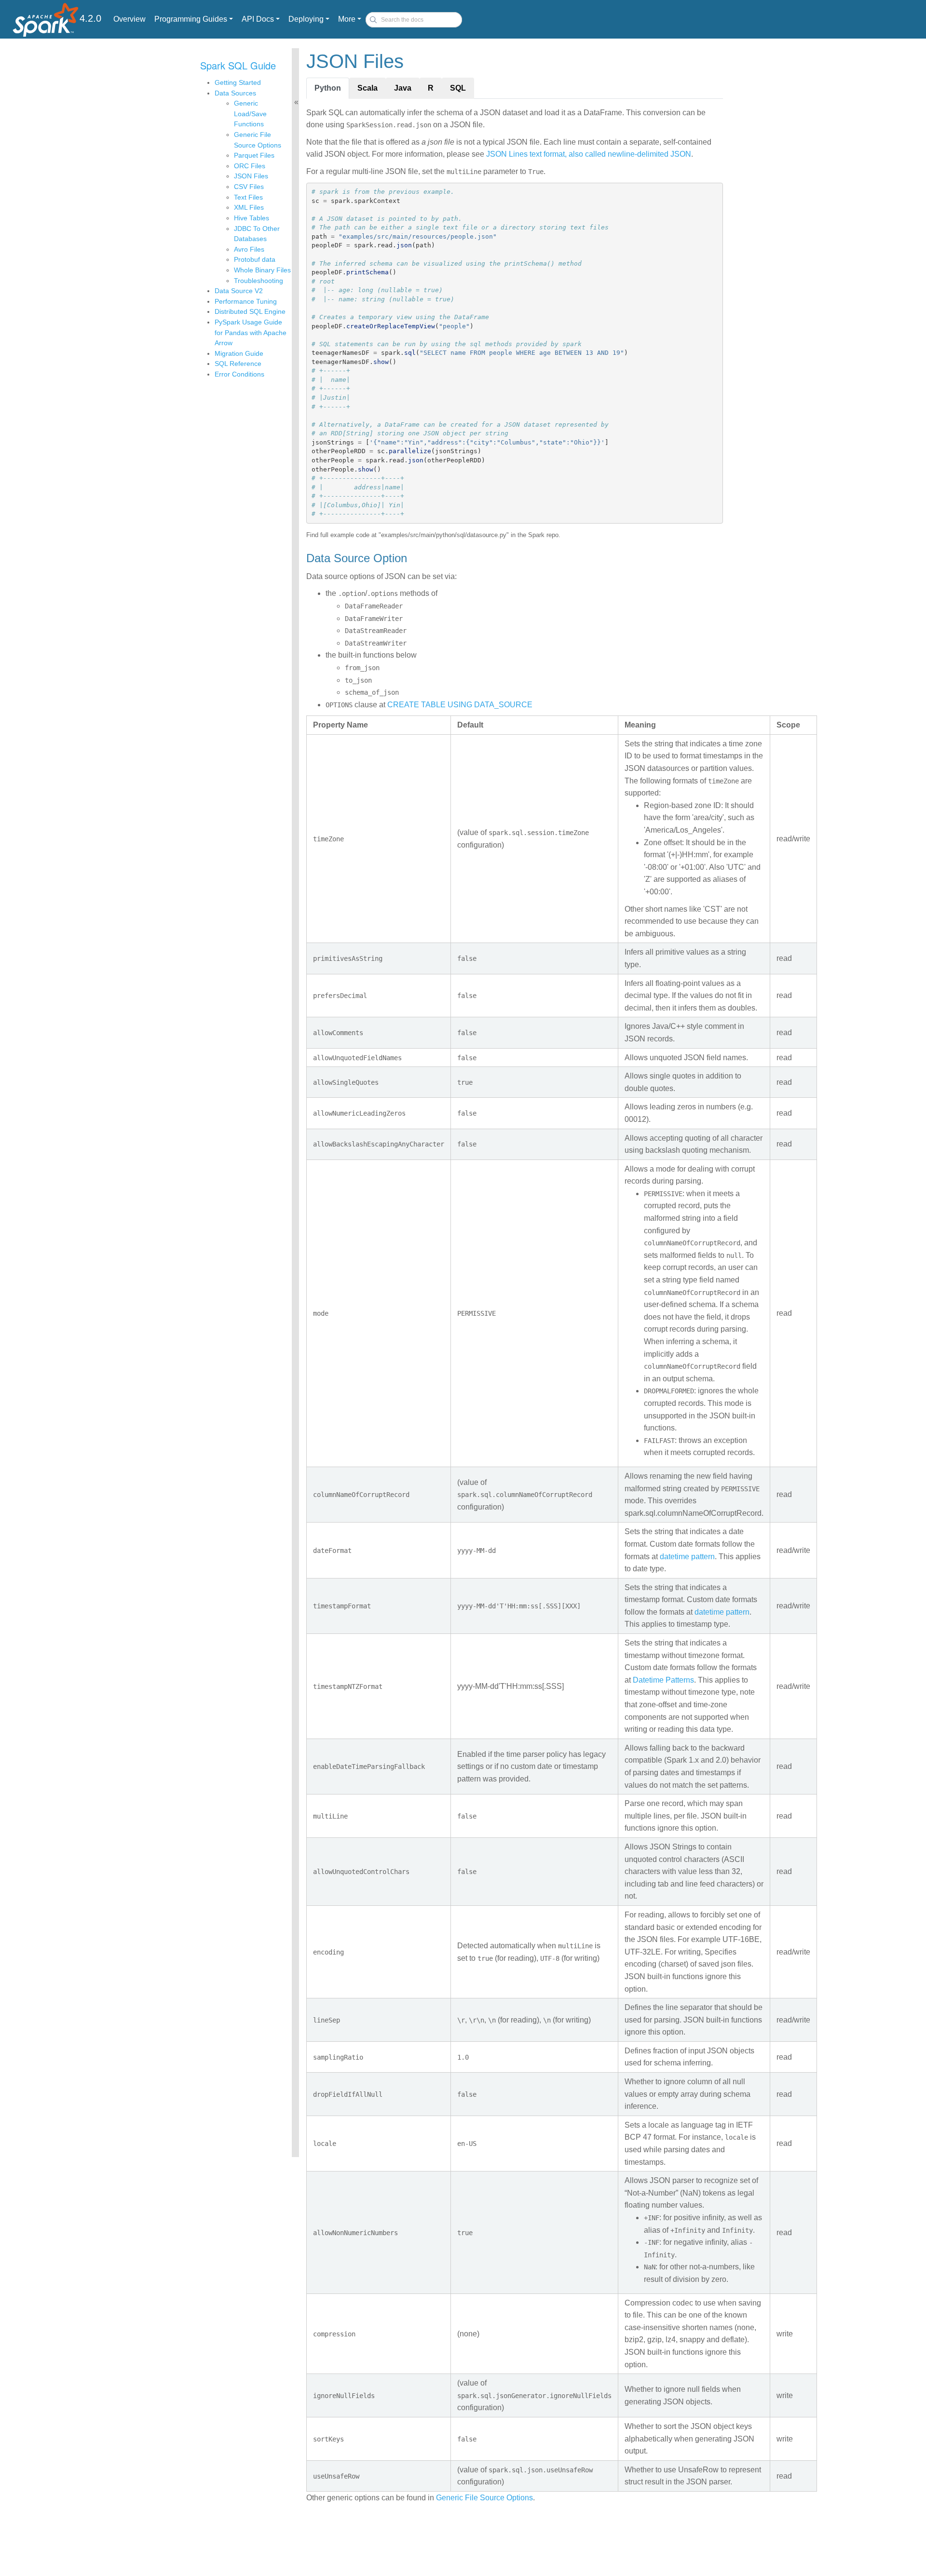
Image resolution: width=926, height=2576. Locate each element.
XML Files (249, 207)
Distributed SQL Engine (250, 311)
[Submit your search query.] (373, 20)
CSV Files (249, 187)
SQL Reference (238, 364)
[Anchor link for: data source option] (413, 557)
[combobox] (414, 20)
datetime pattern (687, 1557)
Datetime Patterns (663, 1680)
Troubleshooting (259, 281)
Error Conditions (239, 374)
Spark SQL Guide (238, 65)
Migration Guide (239, 353)
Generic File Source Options (484, 2498)
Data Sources (235, 93)
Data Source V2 (239, 291)
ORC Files (250, 166)
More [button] (347, 19)
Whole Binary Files (262, 270)
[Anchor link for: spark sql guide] (281, 65)
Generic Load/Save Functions (250, 114)
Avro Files (249, 249)
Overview (129, 19)
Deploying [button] (306, 19)
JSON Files (251, 176)
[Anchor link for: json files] (413, 60)
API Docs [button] (258, 19)
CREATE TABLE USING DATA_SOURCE (460, 705)
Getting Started (238, 82)
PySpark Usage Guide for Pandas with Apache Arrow (251, 332)
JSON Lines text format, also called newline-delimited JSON (589, 154)
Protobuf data (255, 259)
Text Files (248, 197)
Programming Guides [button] (191, 19)
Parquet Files (254, 155)
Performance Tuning (246, 301)
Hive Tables (252, 218)
